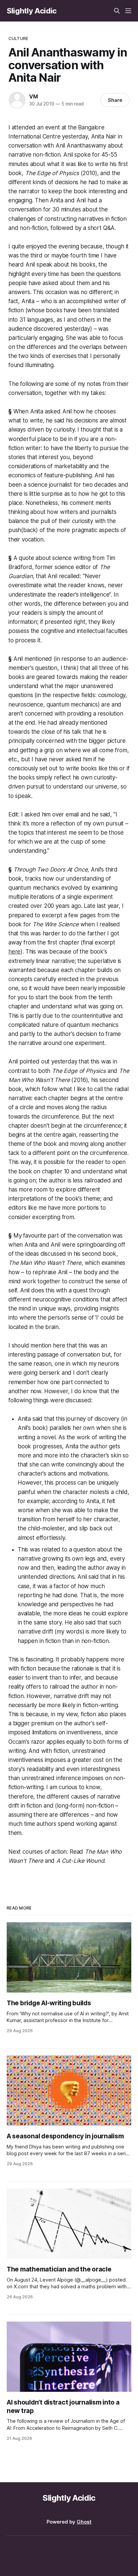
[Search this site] (117, 11)
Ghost (84, 2522)
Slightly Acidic (32, 11)
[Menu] (128, 11)
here (14, 952)
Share (115, 100)
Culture (18, 38)
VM (33, 96)
